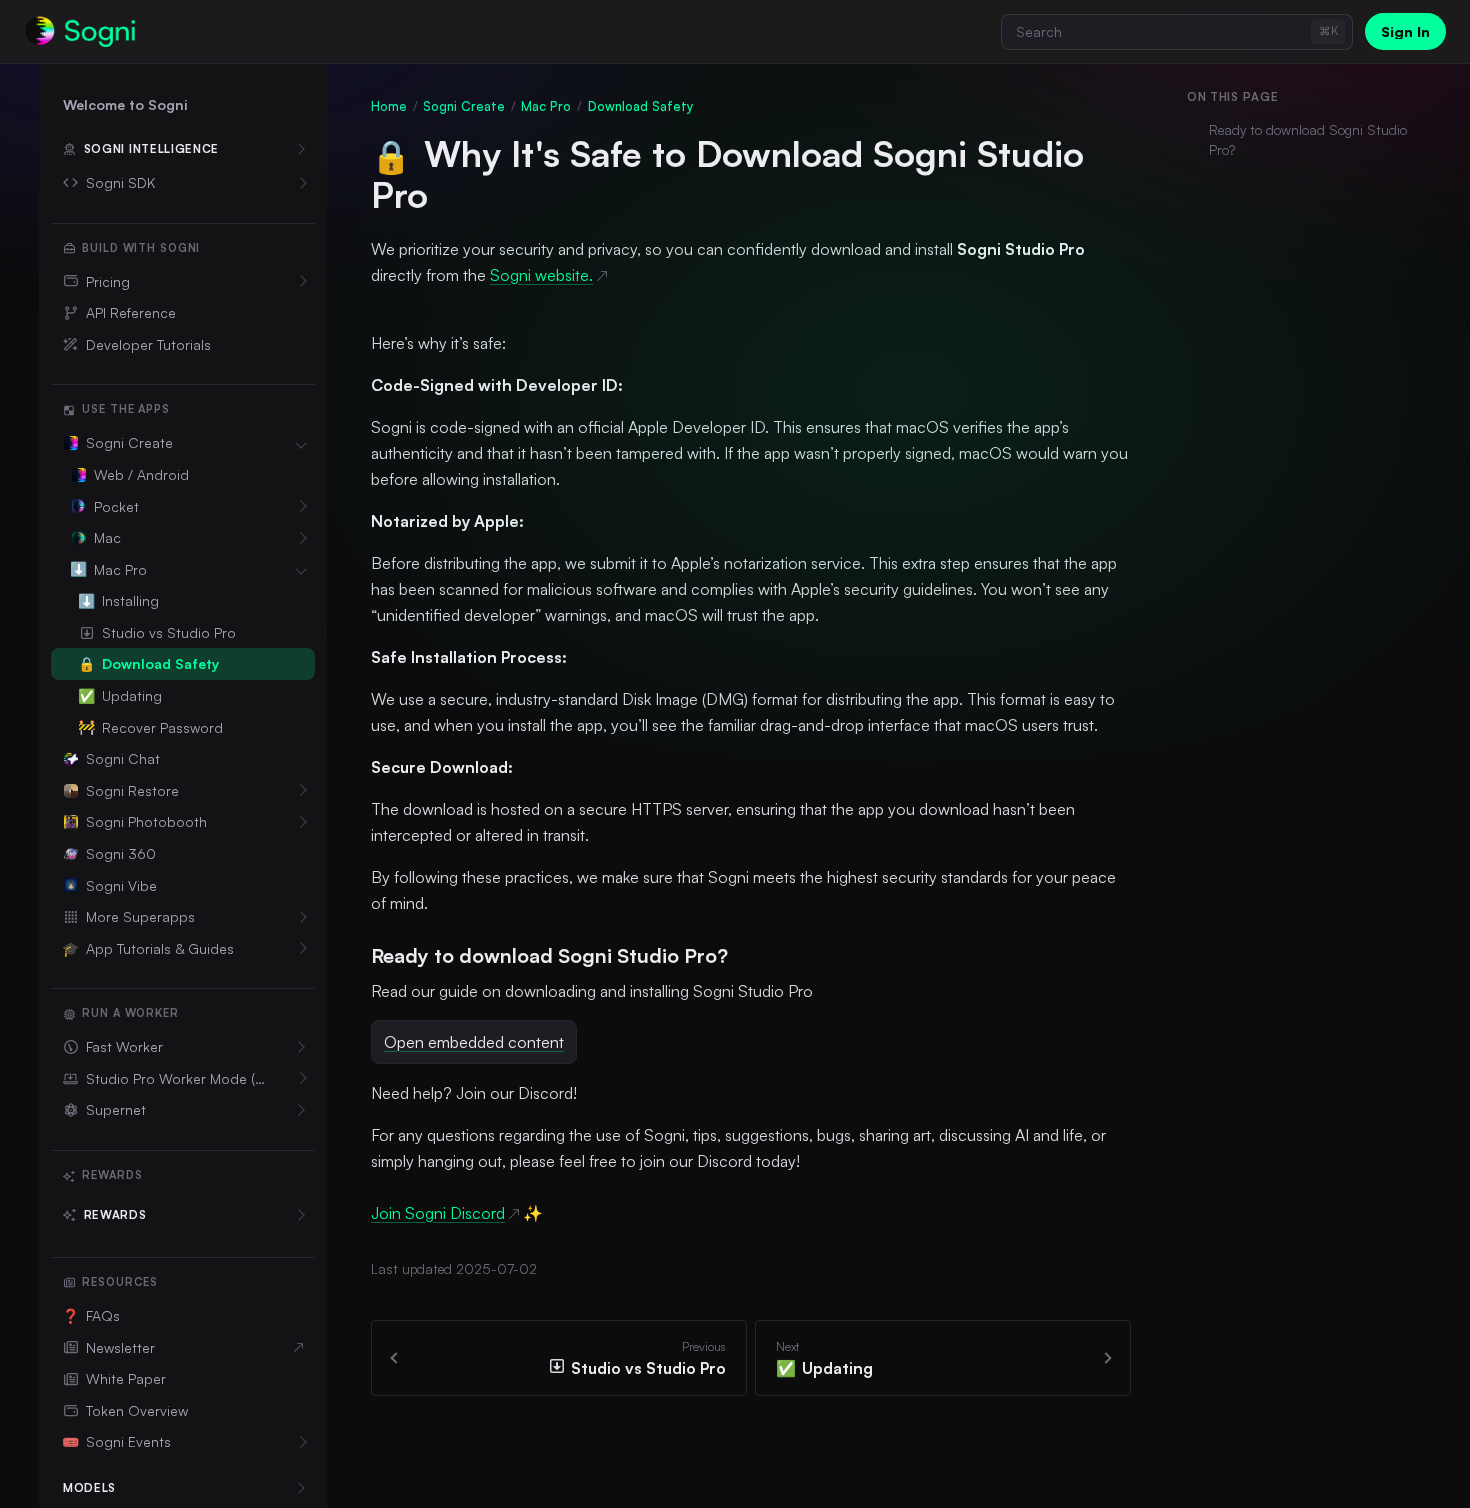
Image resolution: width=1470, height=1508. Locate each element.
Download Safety (640, 106)
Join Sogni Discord (438, 1213)
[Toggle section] (301, 183)
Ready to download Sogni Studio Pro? (1308, 139)
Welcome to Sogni (125, 104)
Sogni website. (541, 275)
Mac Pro (546, 106)
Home (389, 106)
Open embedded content (474, 1042)
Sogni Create (464, 106)
